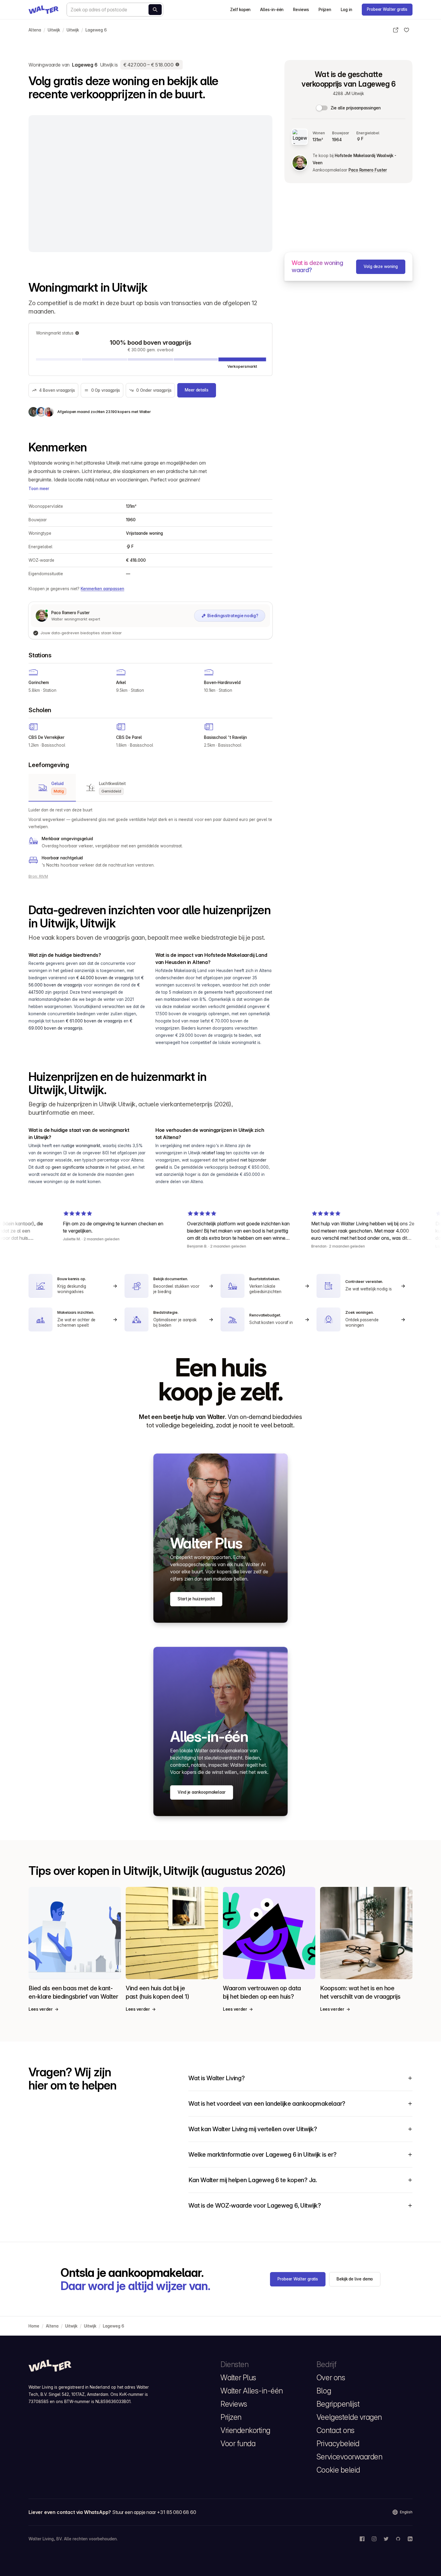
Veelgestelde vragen (349, 2417)
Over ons (331, 2378)
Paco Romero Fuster (368, 170)
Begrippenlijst (338, 2404)
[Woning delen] (396, 30)
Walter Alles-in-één (252, 2391)
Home (34, 2326)
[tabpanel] (150, 837)
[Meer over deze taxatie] (178, 65)
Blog (324, 2391)
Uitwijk (54, 30)
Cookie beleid (338, 2470)
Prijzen (325, 10)
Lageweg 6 (96, 30)
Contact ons (336, 2430)
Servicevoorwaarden (349, 2457)
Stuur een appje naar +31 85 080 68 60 (154, 2512)
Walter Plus (238, 2378)
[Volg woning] (406, 30)
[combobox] (115, 10)
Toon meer (39, 489)
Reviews (301, 10)
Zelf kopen (240, 10)
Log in (346, 10)
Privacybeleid (338, 2444)
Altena (35, 30)
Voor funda (238, 2444)
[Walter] (43, 10)
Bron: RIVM (38, 876)
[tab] (52, 788)
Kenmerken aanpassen (102, 589)
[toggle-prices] (322, 108)
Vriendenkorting (245, 2430)
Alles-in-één (272, 10)
